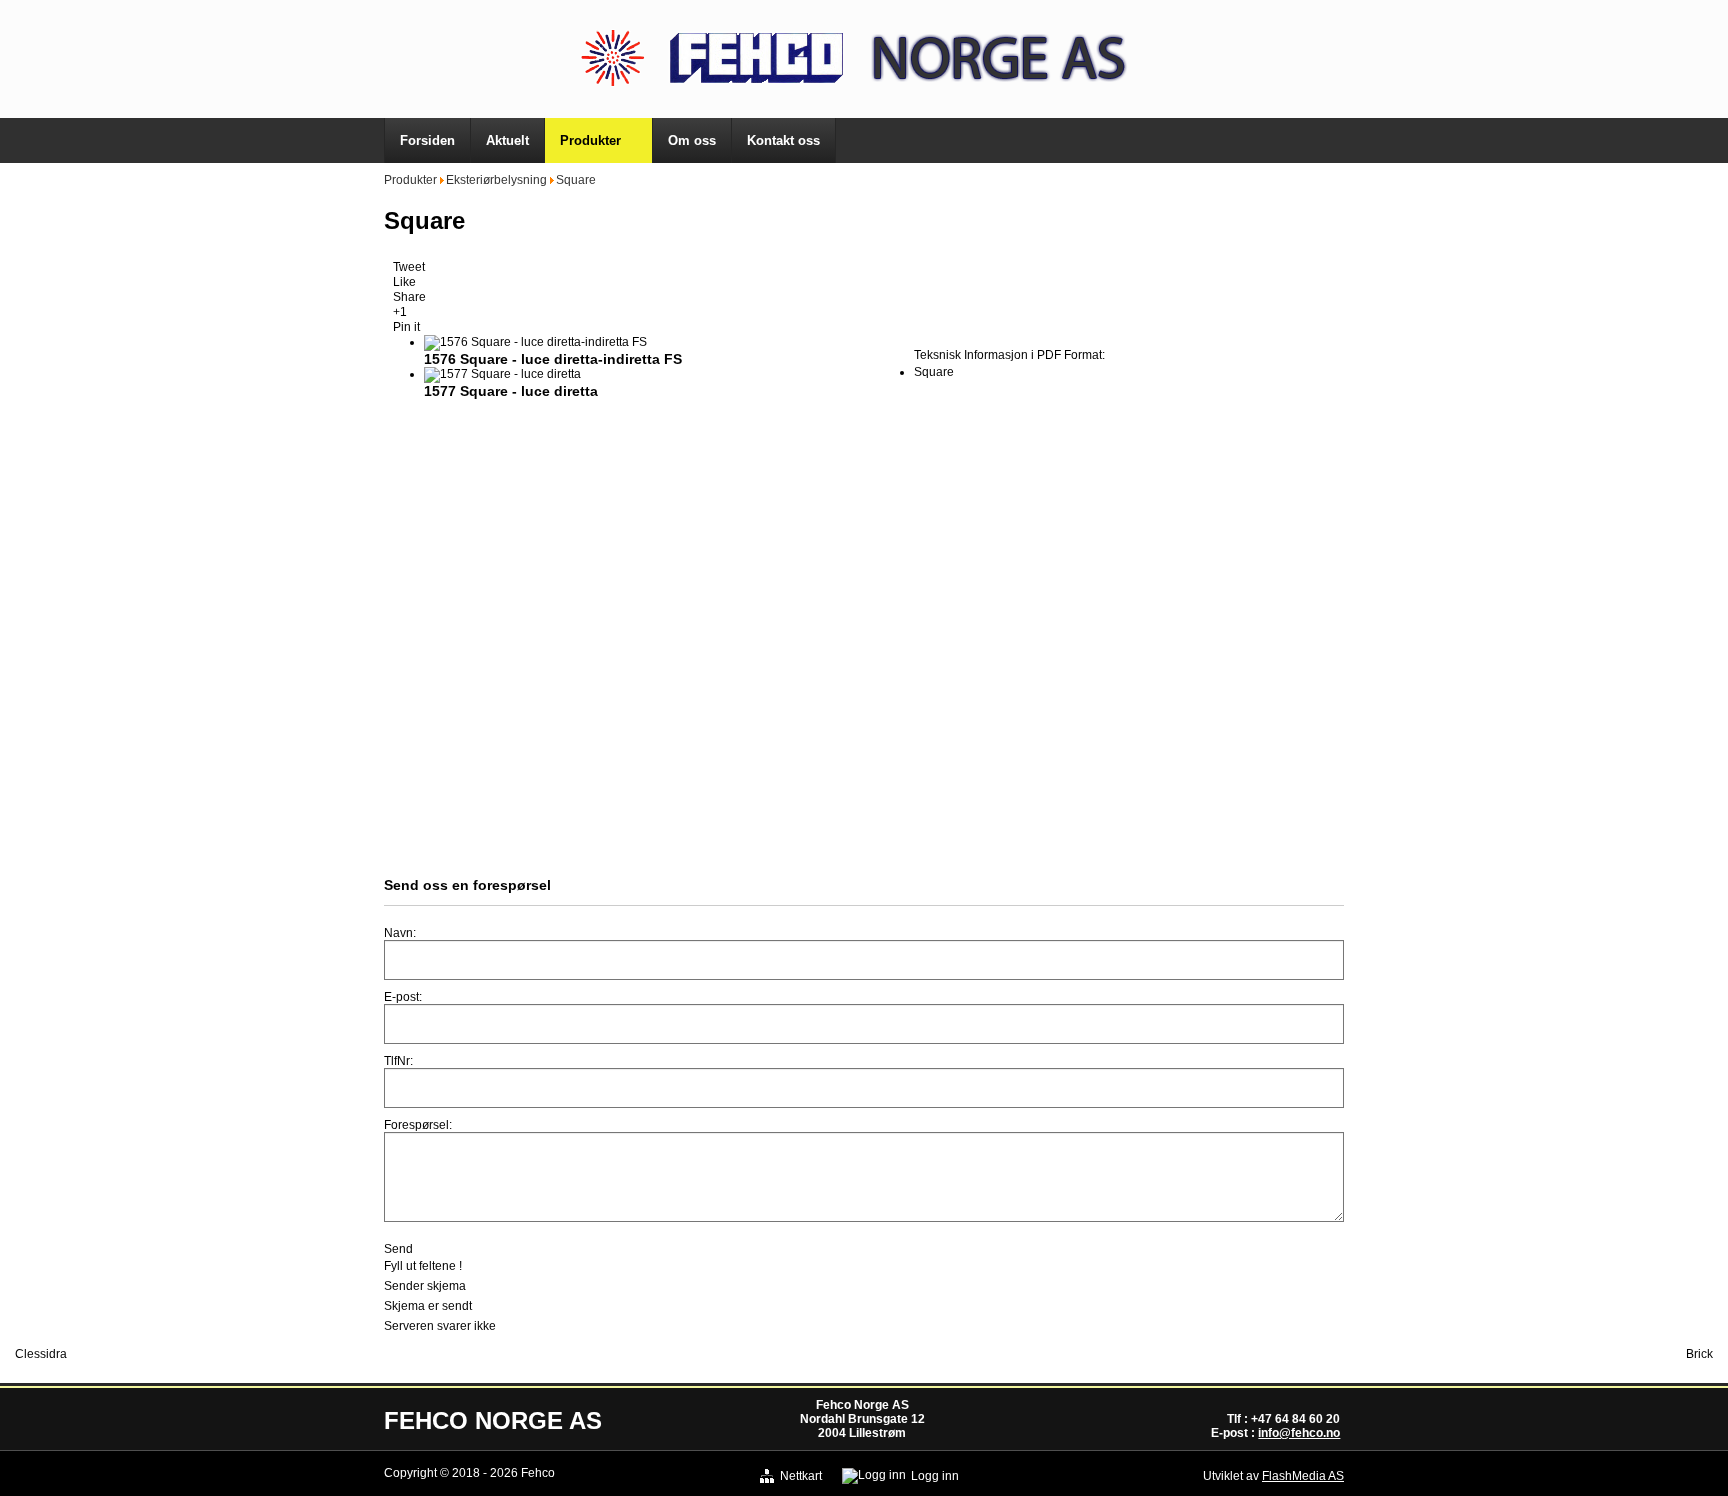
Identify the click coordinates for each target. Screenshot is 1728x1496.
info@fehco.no (1299, 1433)
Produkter (410, 180)
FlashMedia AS (1303, 1476)
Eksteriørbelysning (496, 180)
